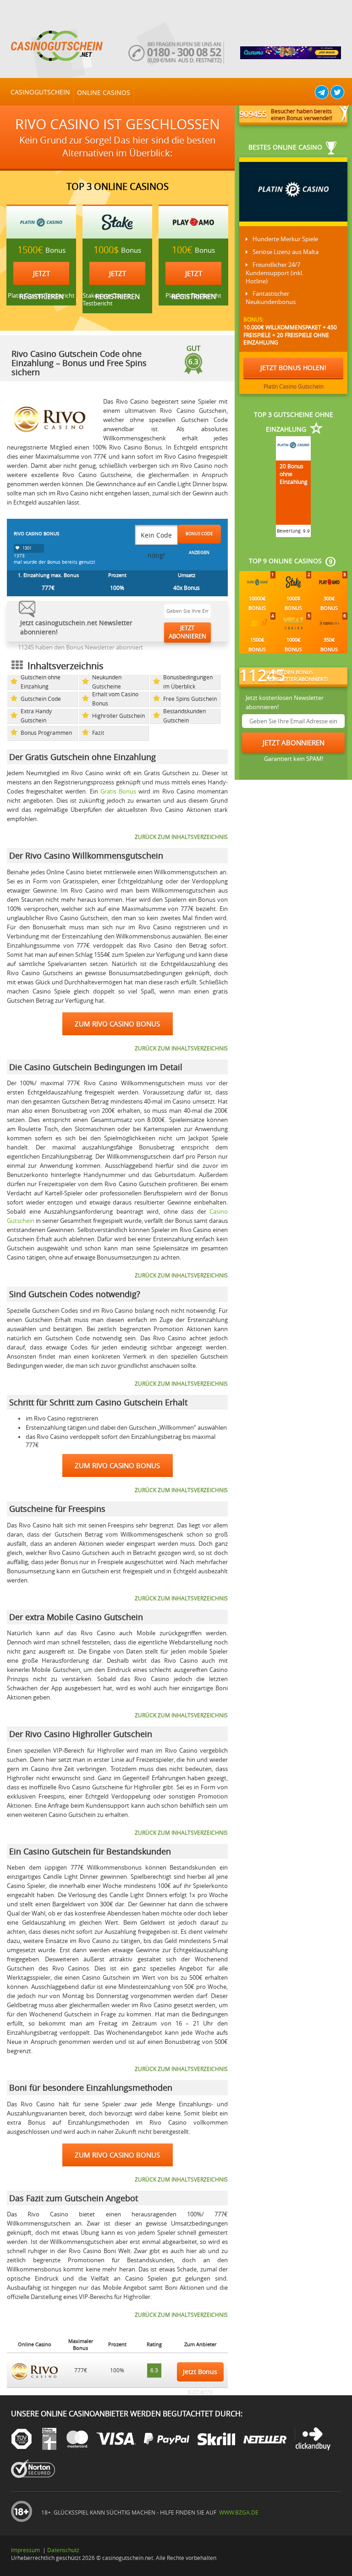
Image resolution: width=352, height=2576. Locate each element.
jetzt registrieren (41, 277)
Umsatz (187, 575)
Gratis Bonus (118, 791)
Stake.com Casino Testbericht (107, 300)
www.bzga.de (238, 2512)
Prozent (117, 575)
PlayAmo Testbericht (193, 296)
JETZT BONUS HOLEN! (293, 368)
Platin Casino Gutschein (294, 386)
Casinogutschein (40, 92)
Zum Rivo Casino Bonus (117, 1024)
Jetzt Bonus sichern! (200, 2375)
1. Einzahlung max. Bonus (48, 575)
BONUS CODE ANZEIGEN (199, 537)
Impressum (25, 2550)
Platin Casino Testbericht (41, 296)
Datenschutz (63, 2550)
